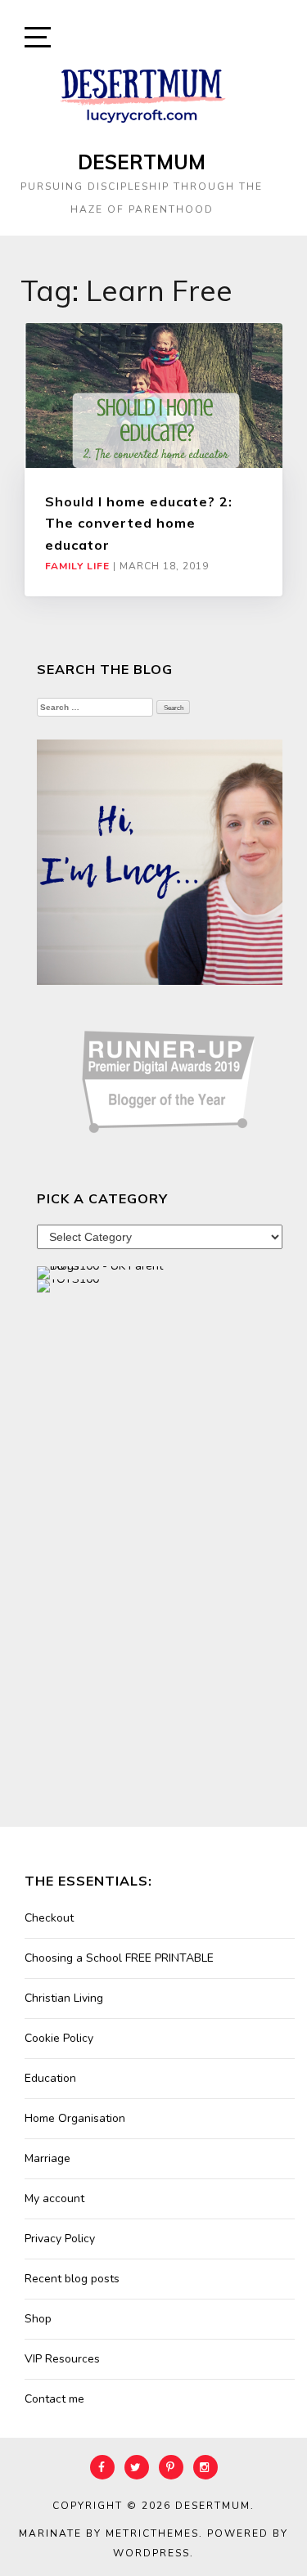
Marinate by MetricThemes (109, 2533)
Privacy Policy (60, 2239)
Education (50, 2078)
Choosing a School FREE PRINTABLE (119, 1958)
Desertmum (142, 162)
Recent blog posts (72, 2279)
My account (54, 2198)
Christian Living (64, 1998)
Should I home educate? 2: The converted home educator (139, 523)
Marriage (47, 2158)
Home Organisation (75, 2118)
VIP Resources (62, 2359)
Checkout (49, 1918)
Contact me (54, 2399)
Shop (38, 2319)
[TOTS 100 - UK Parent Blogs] (104, 1272)
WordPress (151, 2553)
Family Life (77, 566)
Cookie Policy (59, 2038)
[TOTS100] (68, 1285)
